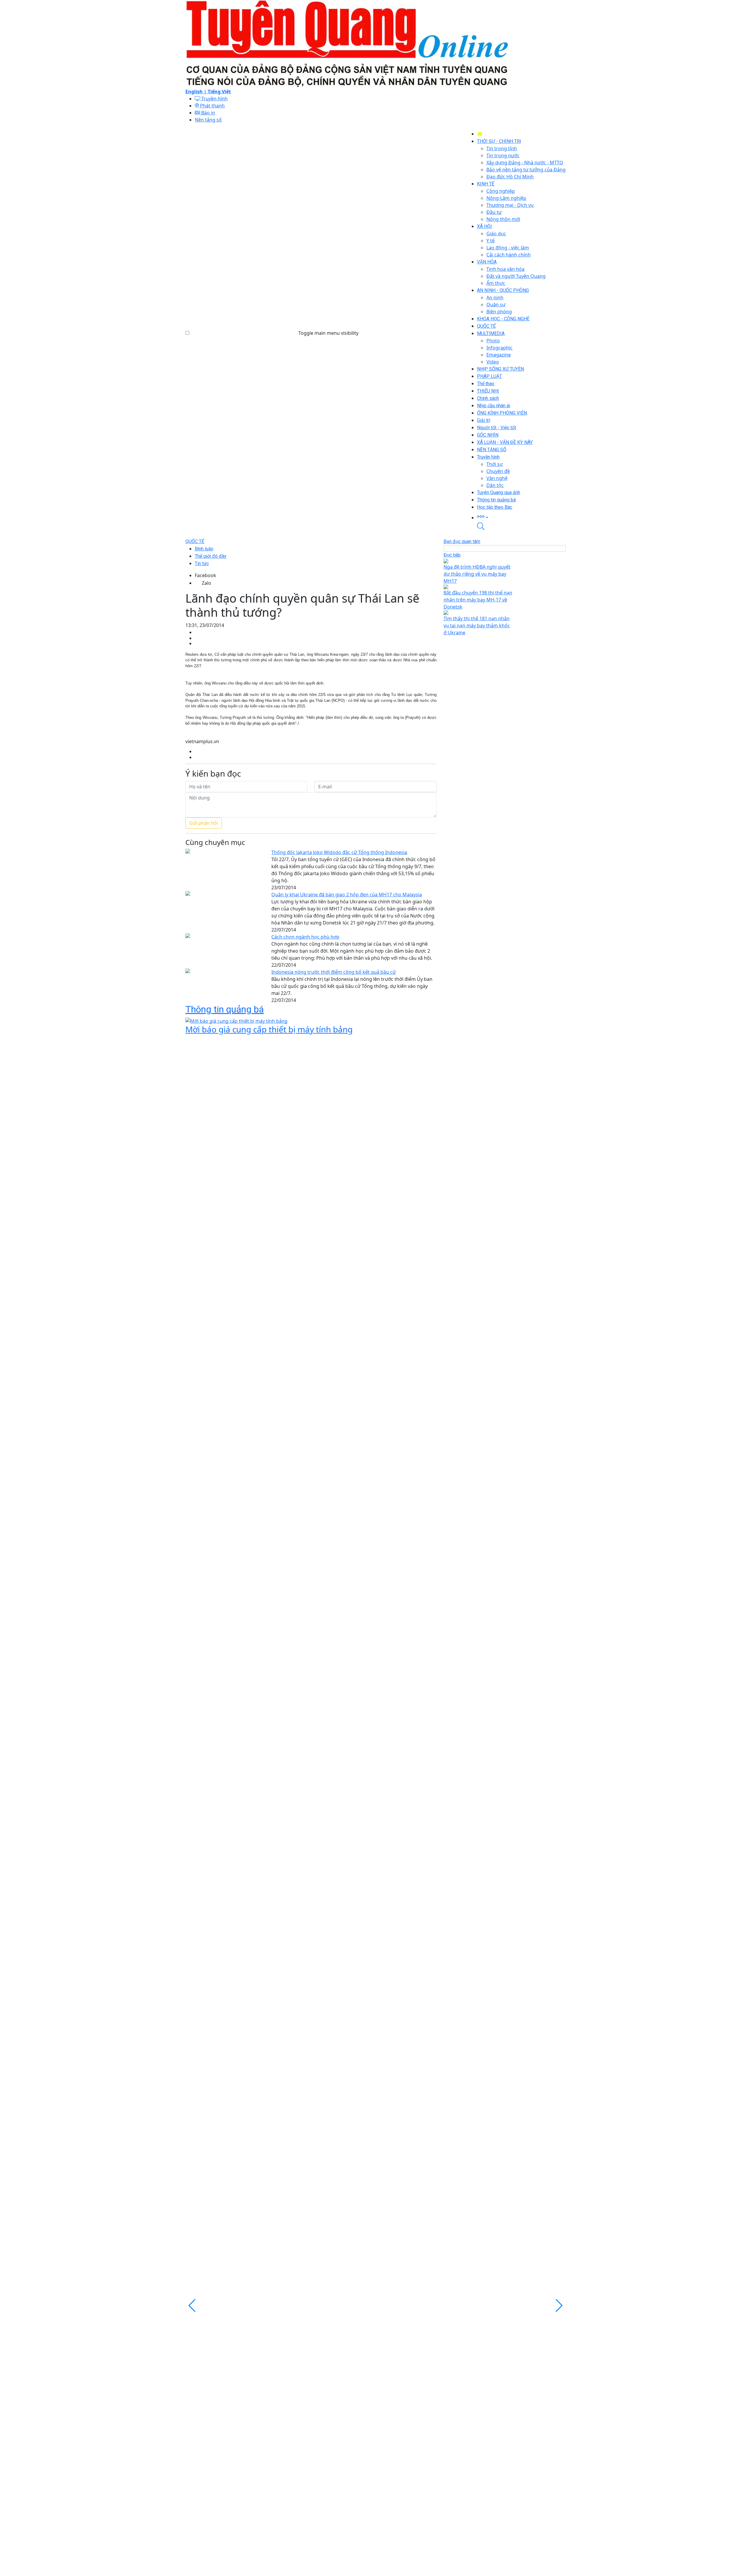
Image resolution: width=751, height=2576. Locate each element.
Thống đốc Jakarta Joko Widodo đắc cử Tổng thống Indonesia (339, 852)
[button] (521, 517)
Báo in (208, 113)
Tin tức (202, 563)
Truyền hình (214, 99)
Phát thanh (212, 106)
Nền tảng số (208, 120)
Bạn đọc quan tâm (462, 541)
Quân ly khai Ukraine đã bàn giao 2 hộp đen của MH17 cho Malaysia (347, 895)
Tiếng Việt (219, 92)
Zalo (207, 583)
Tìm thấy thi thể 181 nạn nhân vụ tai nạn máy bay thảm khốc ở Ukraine (477, 626)
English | (197, 92)
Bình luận (204, 549)
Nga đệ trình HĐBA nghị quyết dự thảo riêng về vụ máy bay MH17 (477, 574)
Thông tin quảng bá (225, 1009)
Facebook (205, 575)
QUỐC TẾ (195, 541)
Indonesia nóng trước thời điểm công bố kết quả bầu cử (334, 972)
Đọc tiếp (452, 555)
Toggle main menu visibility (328, 333)
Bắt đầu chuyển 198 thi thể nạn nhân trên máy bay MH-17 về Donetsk (478, 600)
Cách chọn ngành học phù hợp (305, 937)
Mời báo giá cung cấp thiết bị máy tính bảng (269, 1029)
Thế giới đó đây (211, 556)
